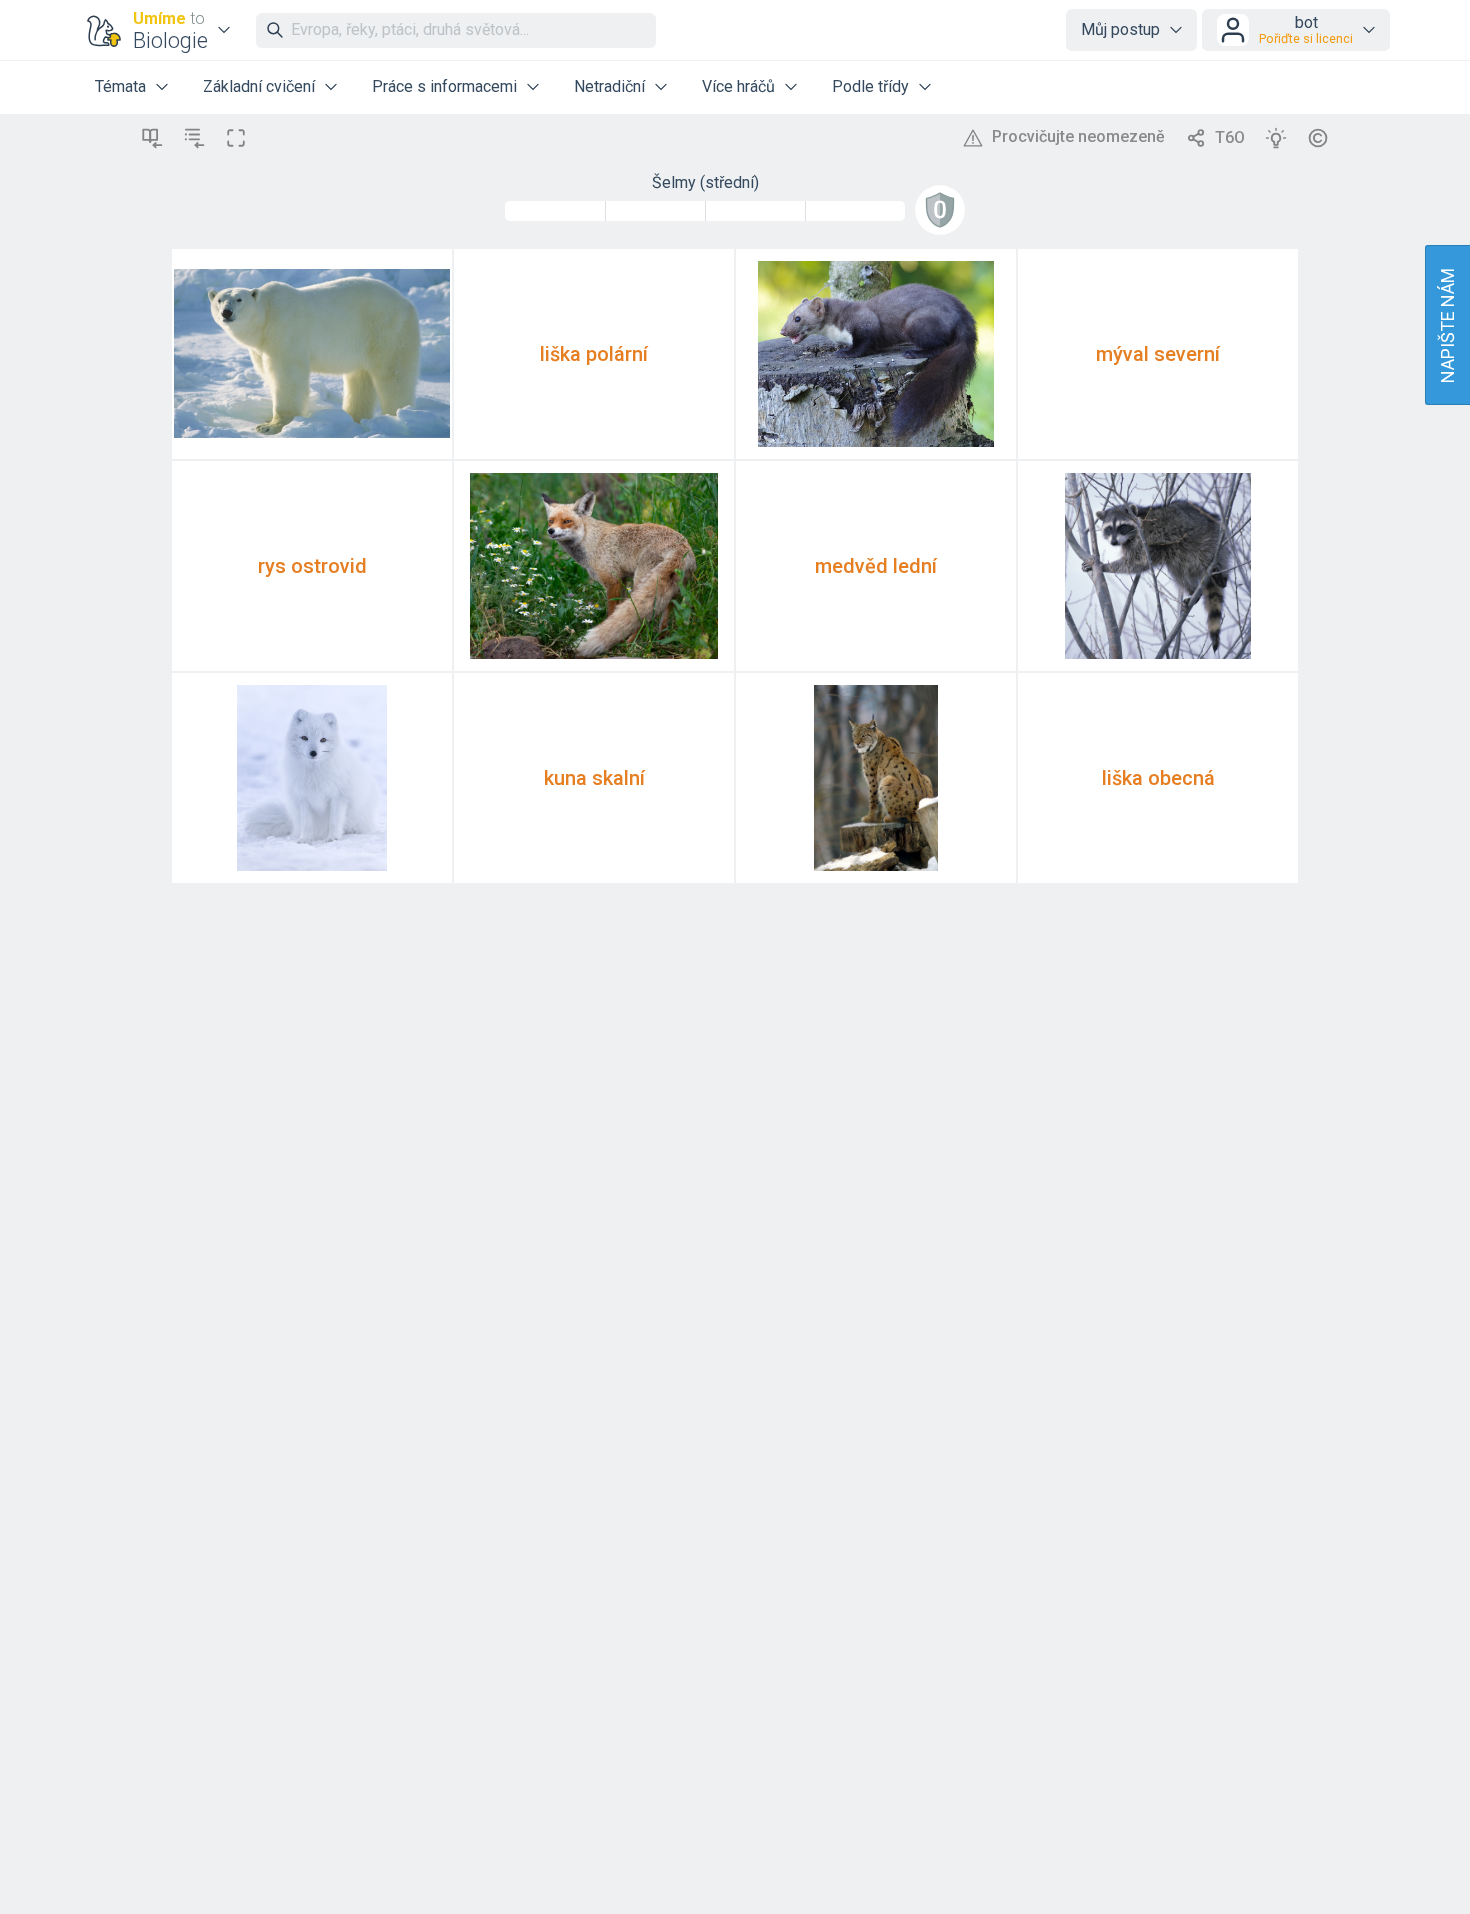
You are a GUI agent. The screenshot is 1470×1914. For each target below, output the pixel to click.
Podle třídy (870, 86)
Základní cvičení (259, 86)
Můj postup (1120, 29)
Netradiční (609, 86)
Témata (120, 86)
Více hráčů (738, 86)
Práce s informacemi (444, 86)
